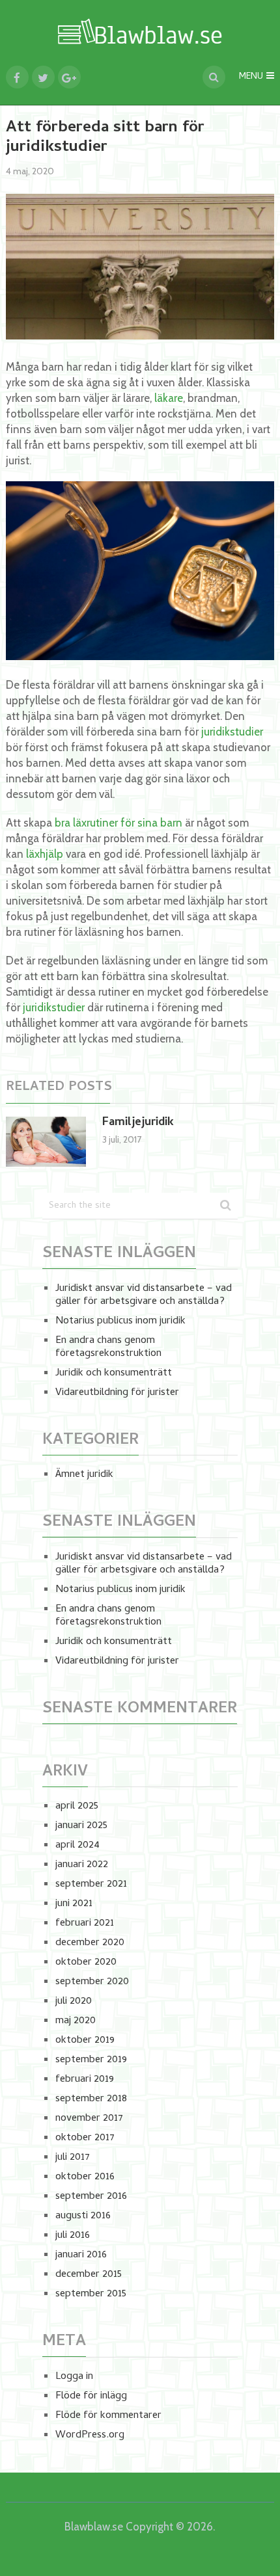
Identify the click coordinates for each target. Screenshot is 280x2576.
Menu (251, 77)
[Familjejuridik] (46, 1142)
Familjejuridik (138, 1123)
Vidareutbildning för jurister (117, 1393)
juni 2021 (74, 1904)
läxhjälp (45, 854)
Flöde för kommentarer (108, 2416)
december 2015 (89, 2275)
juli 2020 (74, 2002)
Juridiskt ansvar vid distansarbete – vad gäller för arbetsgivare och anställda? (144, 1295)
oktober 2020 (86, 1963)
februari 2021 (85, 1924)
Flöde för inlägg (91, 2397)
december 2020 (90, 1943)
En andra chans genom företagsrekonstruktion (108, 1348)
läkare (169, 398)
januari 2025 (81, 1826)
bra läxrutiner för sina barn (119, 823)
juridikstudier (232, 732)
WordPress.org (90, 2436)
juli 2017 (73, 2158)
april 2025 (77, 1807)
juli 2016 (73, 2236)
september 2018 (91, 2099)
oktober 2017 (85, 2138)
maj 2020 (76, 2021)
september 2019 (91, 2060)
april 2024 (77, 1846)
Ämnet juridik (84, 1475)
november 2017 (89, 2119)
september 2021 (91, 1885)
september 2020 (92, 1982)
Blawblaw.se (94, 2527)
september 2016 (91, 2197)
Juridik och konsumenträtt (114, 1374)
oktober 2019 (85, 2041)
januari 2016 (81, 2255)
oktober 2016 (85, 2177)
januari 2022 (82, 1865)
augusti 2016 (83, 2216)
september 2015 (91, 2294)
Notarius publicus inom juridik (120, 1321)
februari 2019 (85, 2080)
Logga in (74, 2377)
